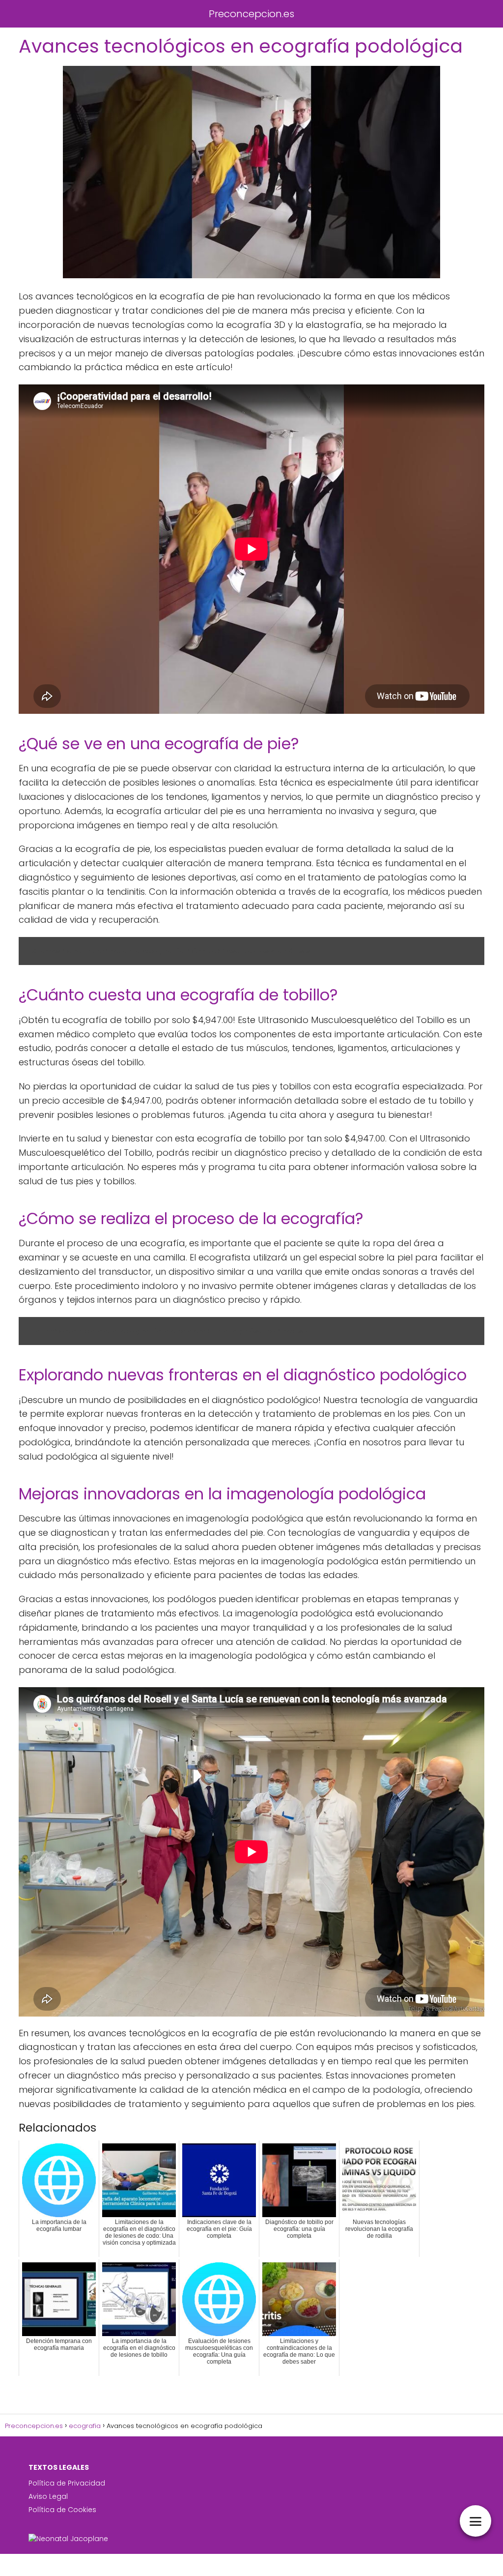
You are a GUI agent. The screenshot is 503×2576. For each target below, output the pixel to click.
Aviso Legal (48, 2496)
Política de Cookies (62, 2510)
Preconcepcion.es (251, 14)
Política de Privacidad (67, 2483)
